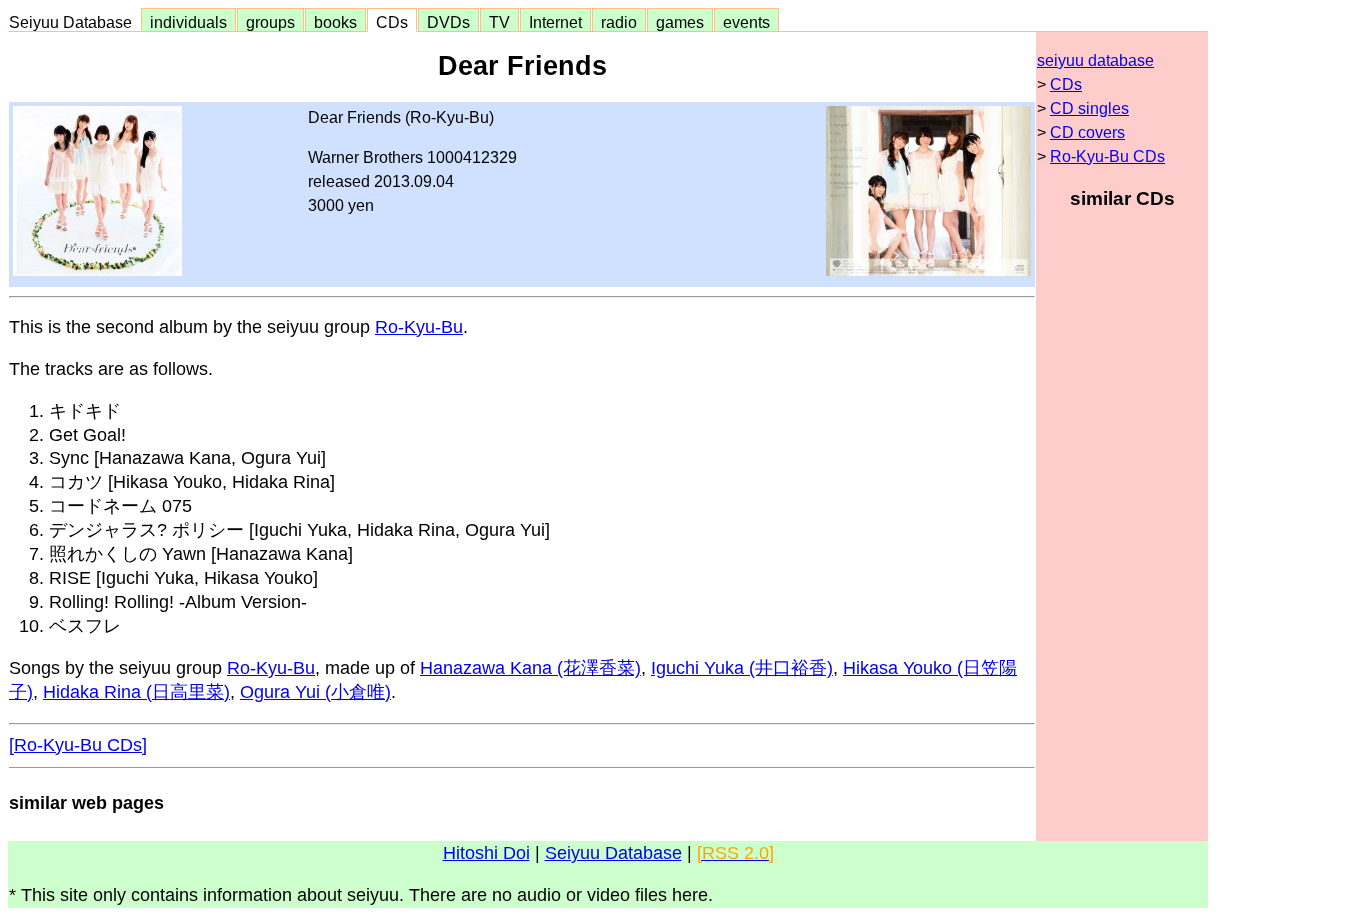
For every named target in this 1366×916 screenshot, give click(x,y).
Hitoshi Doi (486, 853)
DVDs (448, 22)
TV (499, 22)
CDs (392, 22)
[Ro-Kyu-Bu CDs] (78, 745)
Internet (555, 22)
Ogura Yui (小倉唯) (315, 692)
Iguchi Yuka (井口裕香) (742, 668)
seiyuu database (1095, 60)
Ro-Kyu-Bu (419, 327)
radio (619, 22)
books (335, 22)
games (680, 22)
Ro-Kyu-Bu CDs (1107, 156)
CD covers (1087, 132)
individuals (188, 22)
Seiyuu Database (74, 22)
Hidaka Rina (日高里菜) (136, 692)
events (746, 22)
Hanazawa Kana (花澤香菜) (530, 668)
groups (270, 22)
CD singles (1089, 108)
